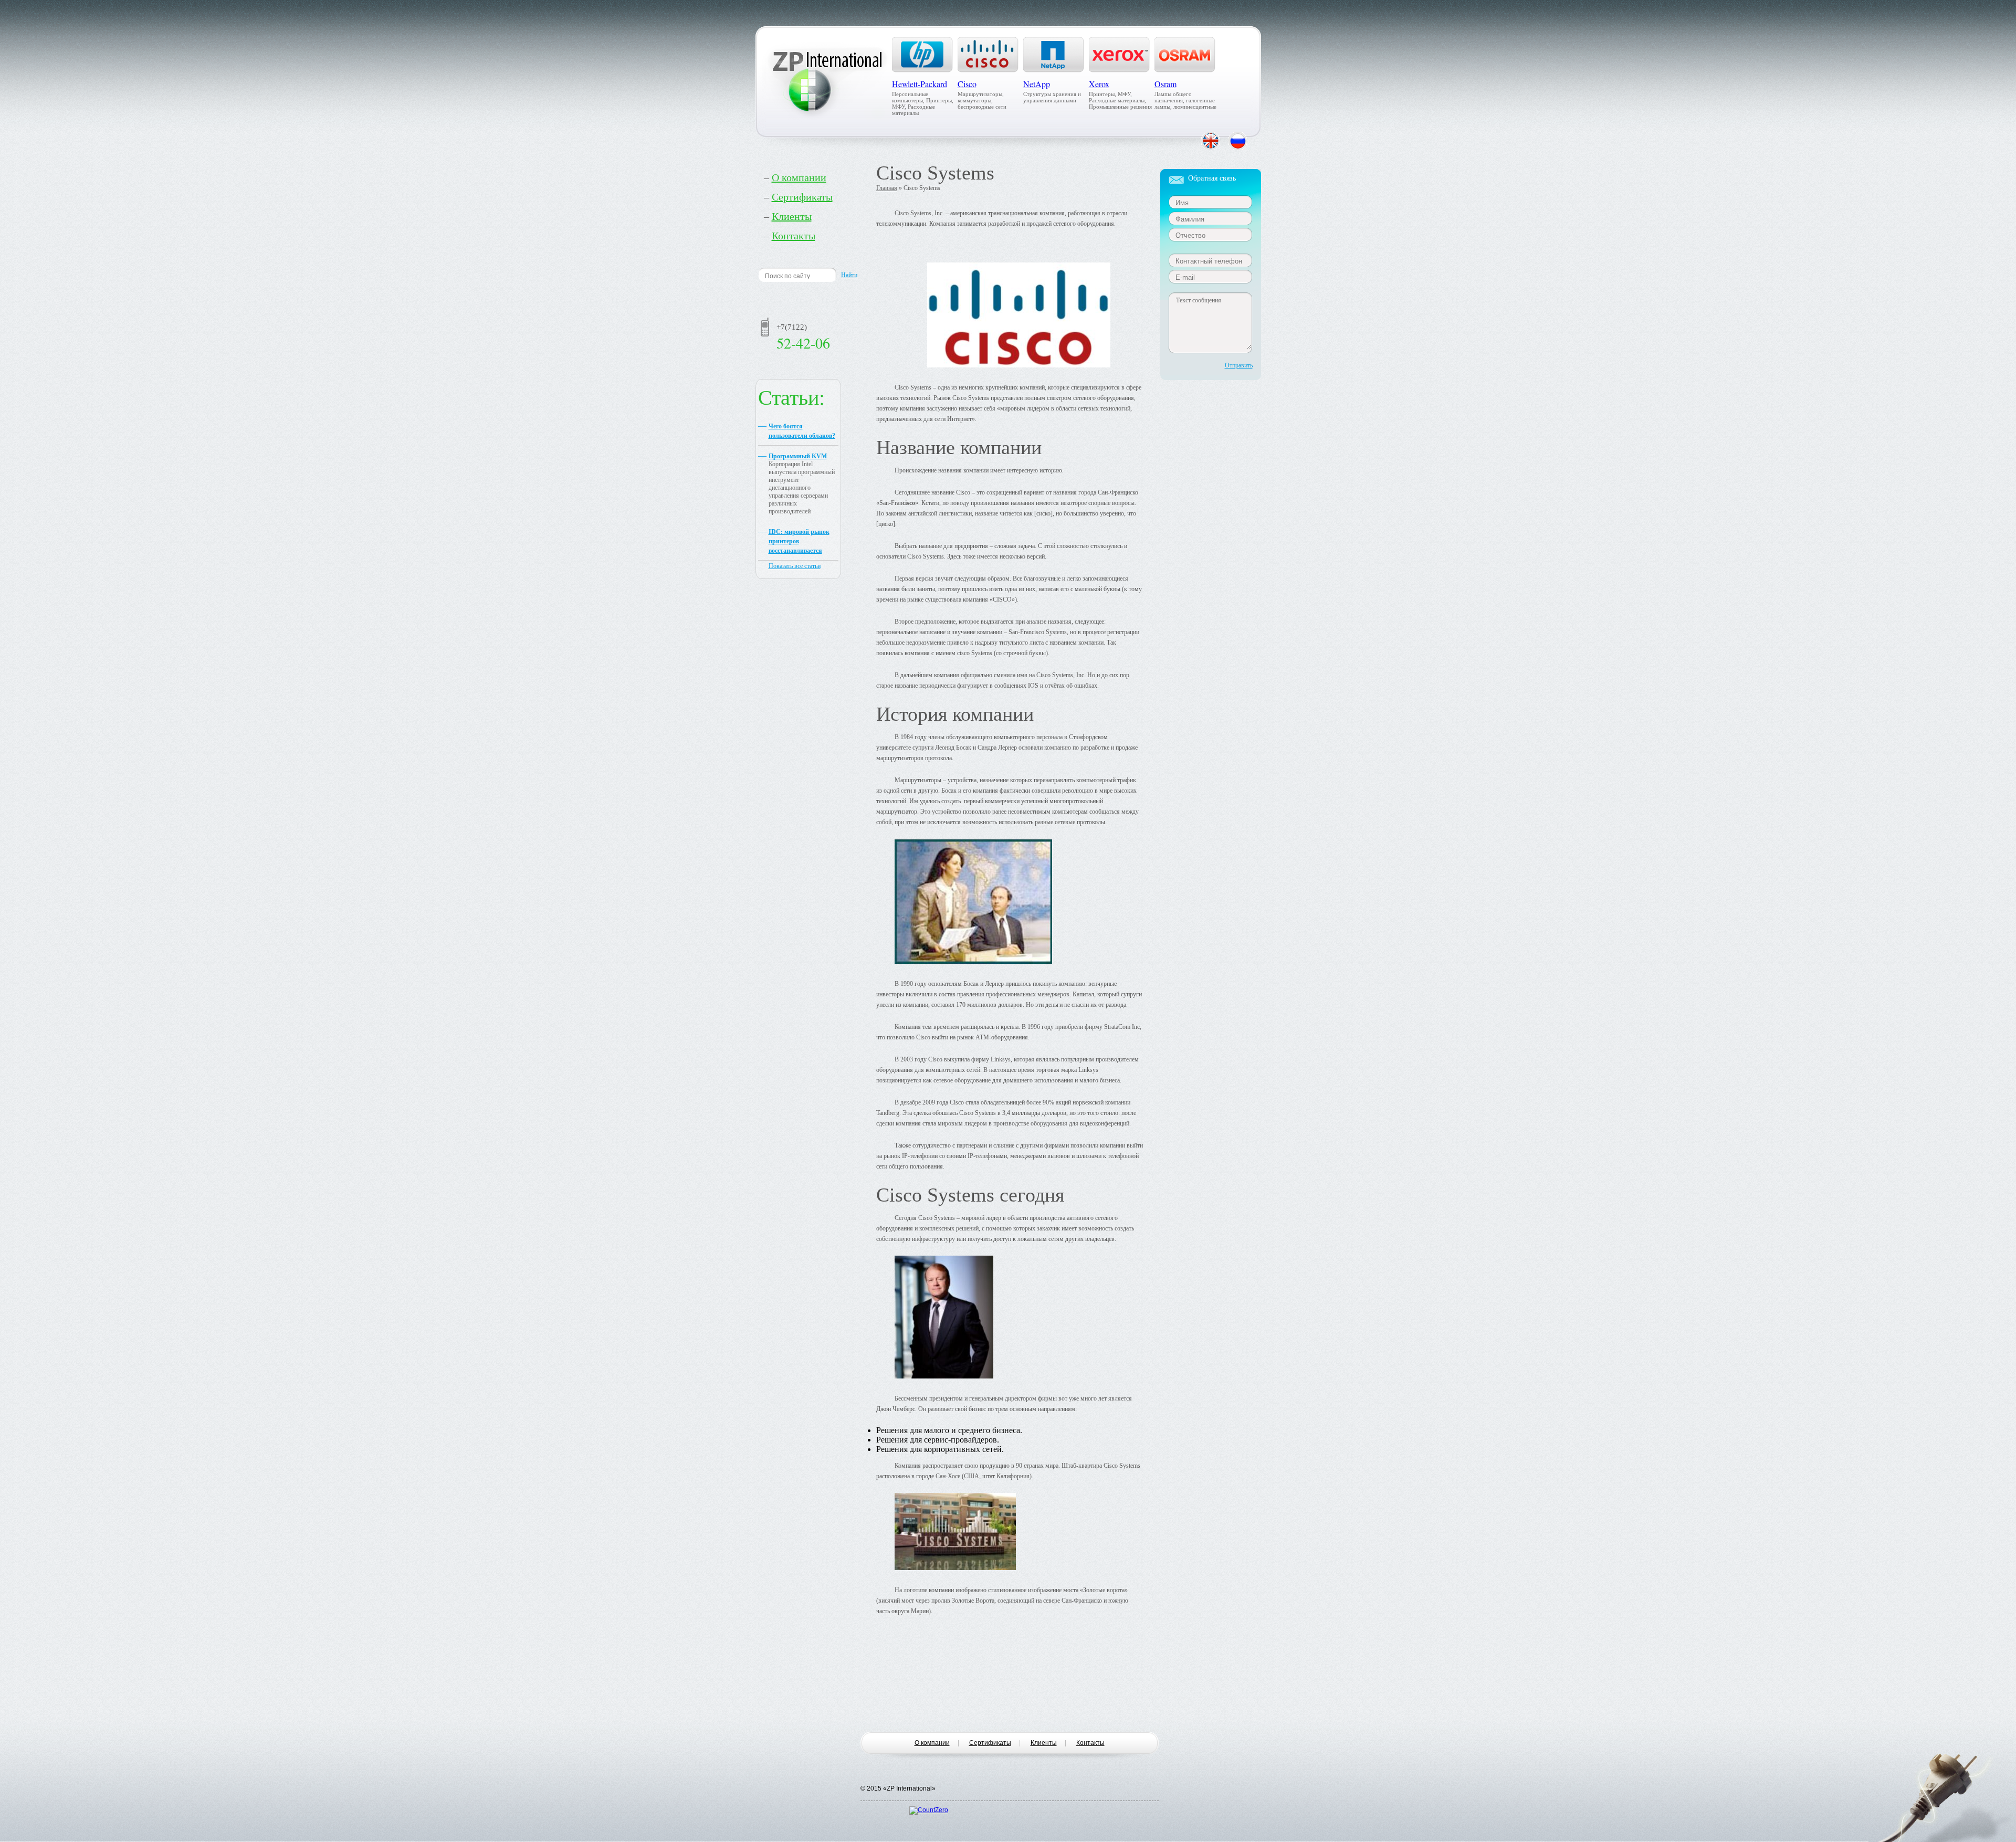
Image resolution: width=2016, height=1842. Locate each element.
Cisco (967, 84)
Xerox (1099, 84)
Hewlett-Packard (920, 84)
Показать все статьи (795, 566)
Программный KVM (798, 456)
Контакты (794, 236)
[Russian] (1238, 141)
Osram (1165, 84)
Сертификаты (802, 197)
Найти (849, 275)
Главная (887, 188)
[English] (1210, 141)
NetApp (1037, 84)
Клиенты (792, 216)
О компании (799, 177)
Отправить (1239, 365)
